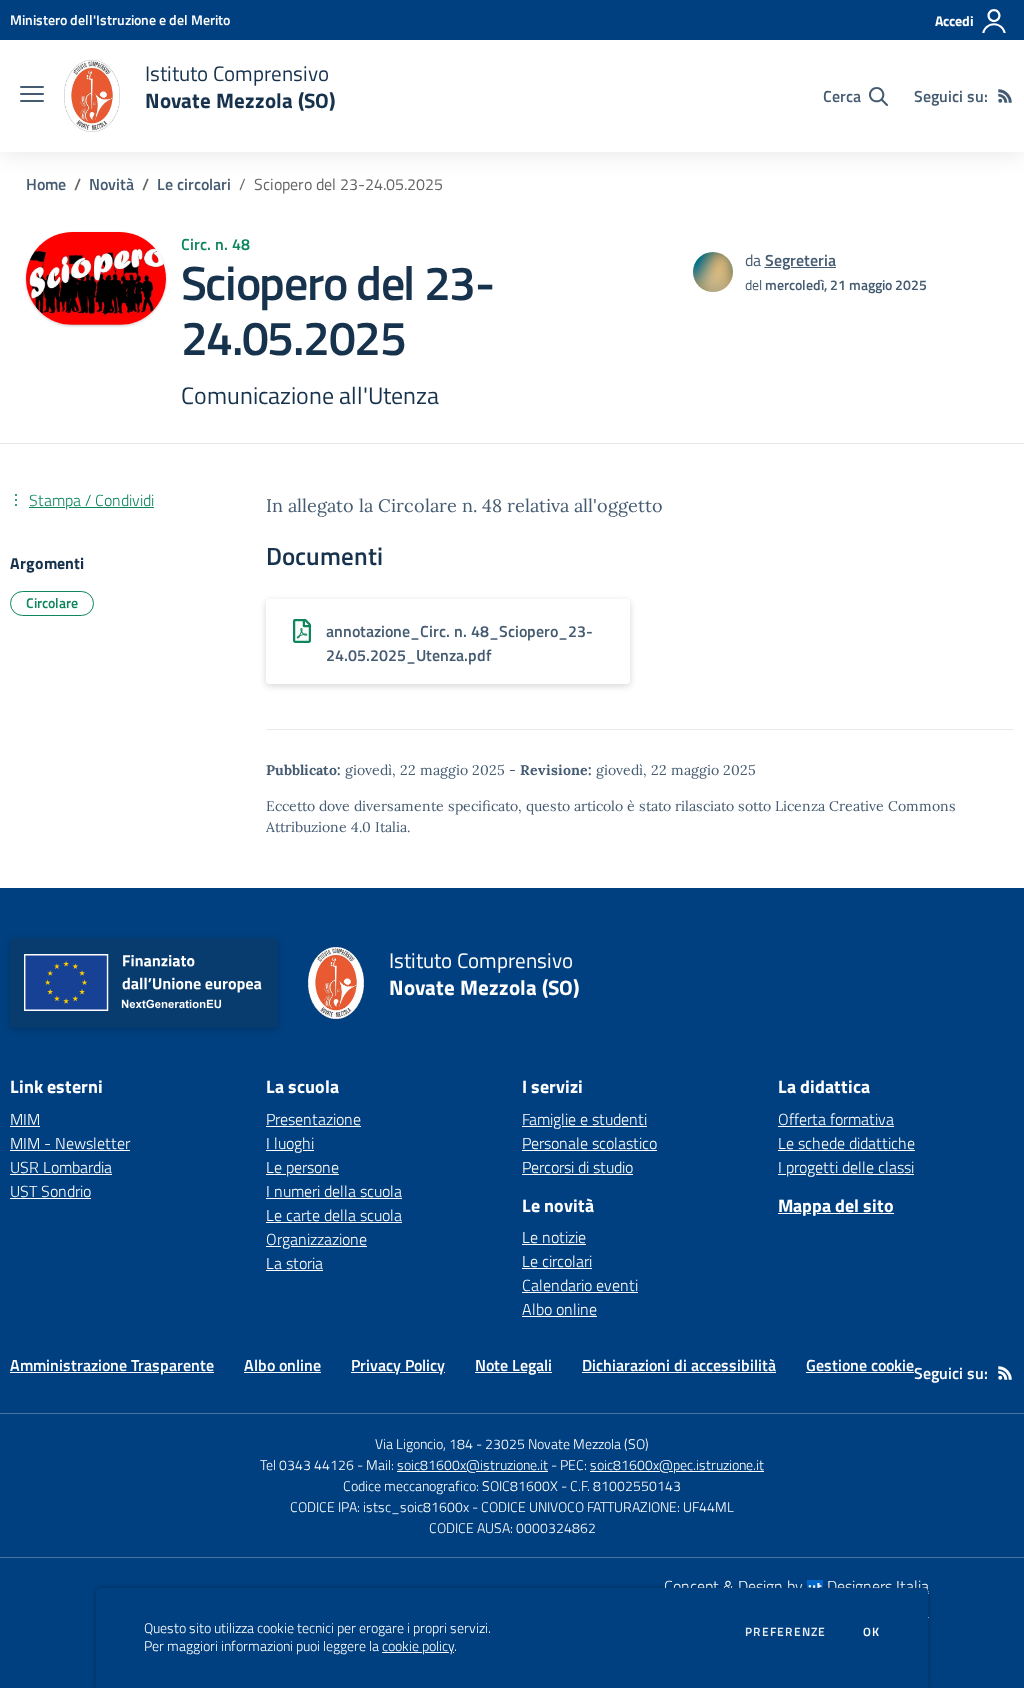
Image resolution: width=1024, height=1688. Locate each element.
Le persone (302, 1167)
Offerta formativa (836, 1119)
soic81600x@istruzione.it (472, 1464)
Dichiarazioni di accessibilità (679, 1365)
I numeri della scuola (334, 1191)
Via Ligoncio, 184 (424, 1443)
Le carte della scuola (334, 1215)
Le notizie (554, 1237)
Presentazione (313, 1119)
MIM (25, 1119)
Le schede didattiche (846, 1143)
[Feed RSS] (1005, 96)
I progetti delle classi (846, 1167)
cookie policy (418, 1646)
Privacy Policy (398, 1365)
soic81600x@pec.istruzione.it (677, 1464)
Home (46, 184)
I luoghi (290, 1143)
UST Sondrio (50, 1191)
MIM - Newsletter (70, 1143)
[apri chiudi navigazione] (32, 96)
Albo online (559, 1309)
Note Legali (513, 1365)
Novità (111, 184)
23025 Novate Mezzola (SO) (567, 1443)
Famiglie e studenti (584, 1119)
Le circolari (194, 184)
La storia (294, 1263)
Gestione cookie (860, 1365)
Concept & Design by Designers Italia (796, 1586)
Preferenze (785, 1632)
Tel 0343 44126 (307, 1464)
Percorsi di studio (577, 1167)
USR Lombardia (61, 1167)
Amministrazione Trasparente (112, 1365)
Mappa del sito (836, 1205)
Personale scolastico (589, 1143)
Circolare (52, 602)
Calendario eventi (580, 1285)
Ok (872, 1632)
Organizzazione (316, 1239)
